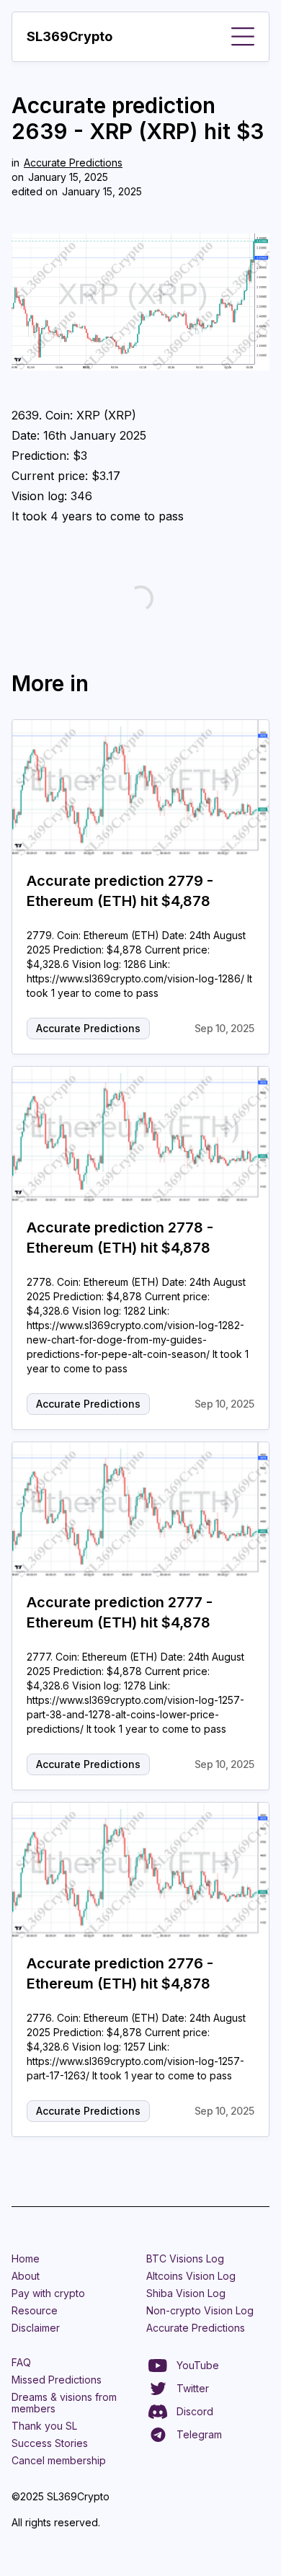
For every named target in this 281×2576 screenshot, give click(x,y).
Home (26, 2259)
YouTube (198, 2365)
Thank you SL (44, 2426)
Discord (195, 2411)
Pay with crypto (48, 2293)
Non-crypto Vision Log (200, 2310)
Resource (35, 2310)
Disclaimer (36, 2328)
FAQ (21, 2362)
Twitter (193, 2388)
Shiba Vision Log (186, 2293)
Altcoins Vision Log (191, 2276)
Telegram (199, 2434)
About (26, 2276)
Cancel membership (59, 2460)
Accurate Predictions (73, 163)
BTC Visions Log (185, 2259)
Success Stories (50, 2443)
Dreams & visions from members (64, 2403)
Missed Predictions (57, 2380)
